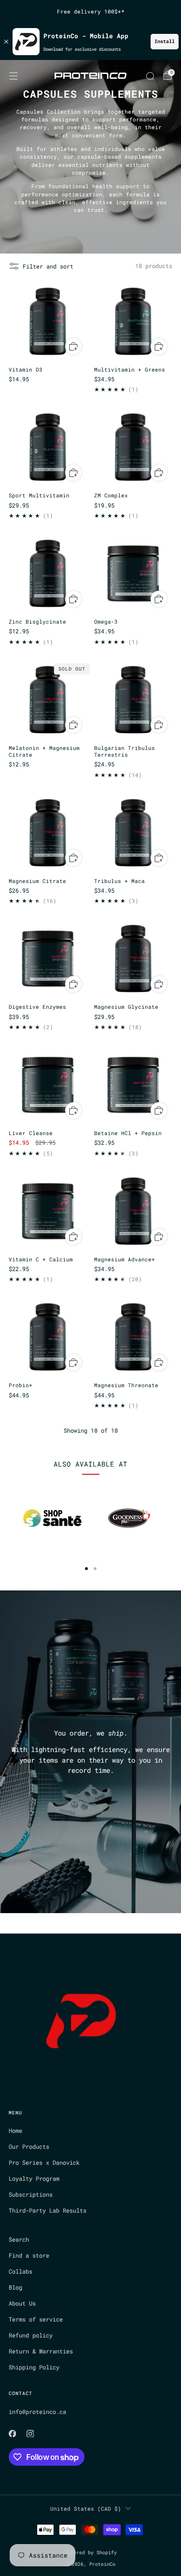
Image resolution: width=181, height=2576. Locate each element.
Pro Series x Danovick (44, 2162)
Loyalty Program (34, 2178)
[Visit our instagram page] (30, 2434)
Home (15, 2130)
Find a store (29, 2255)
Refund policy (31, 2335)
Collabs (21, 2271)
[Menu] (14, 76)
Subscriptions (31, 2194)
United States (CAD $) (86, 2509)
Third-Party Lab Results (48, 2210)
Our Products (29, 2146)
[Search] (150, 76)
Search (19, 2239)
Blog (15, 2287)
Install (165, 41)
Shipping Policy (34, 2367)
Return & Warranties (41, 2351)
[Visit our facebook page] (12, 2434)
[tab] (86, 1569)
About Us (22, 2303)
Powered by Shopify (91, 2553)
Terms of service (36, 2319)
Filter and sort (48, 266)
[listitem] (91, 12)
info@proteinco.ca (37, 2411)
